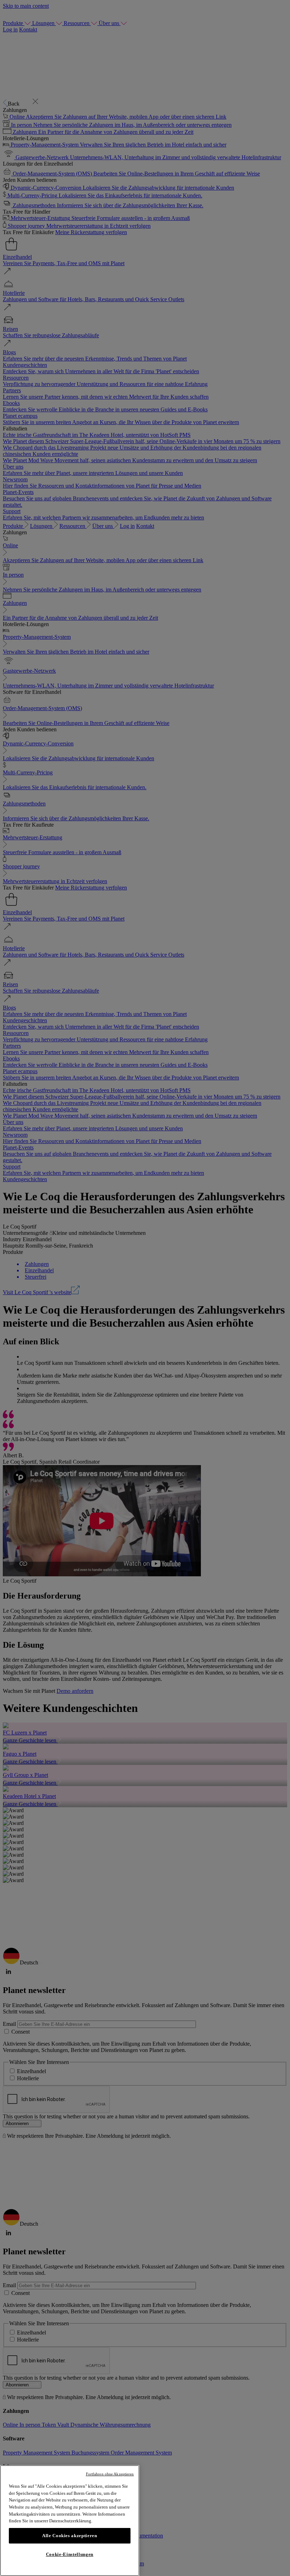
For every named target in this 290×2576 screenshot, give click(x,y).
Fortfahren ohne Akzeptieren (110, 2474)
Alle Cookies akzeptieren (70, 2536)
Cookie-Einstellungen (70, 2554)
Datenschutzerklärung (70, 2521)
